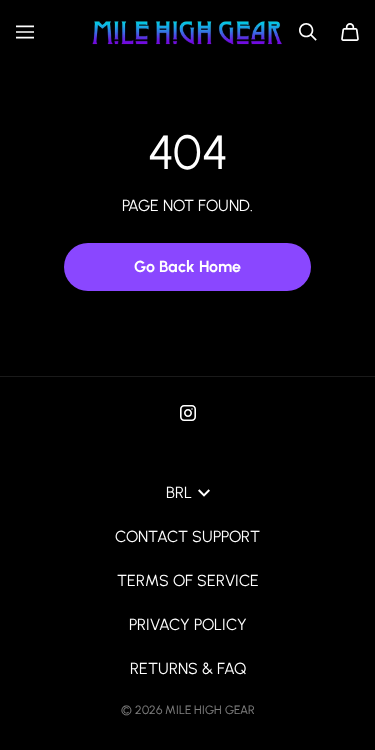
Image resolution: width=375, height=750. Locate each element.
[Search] (308, 32)
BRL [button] (179, 492)
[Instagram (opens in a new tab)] (188, 413)
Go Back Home (187, 266)
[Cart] (350, 32)
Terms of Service (188, 580)
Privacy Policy (188, 624)
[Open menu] (25, 32)
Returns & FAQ (188, 668)
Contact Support (187, 536)
